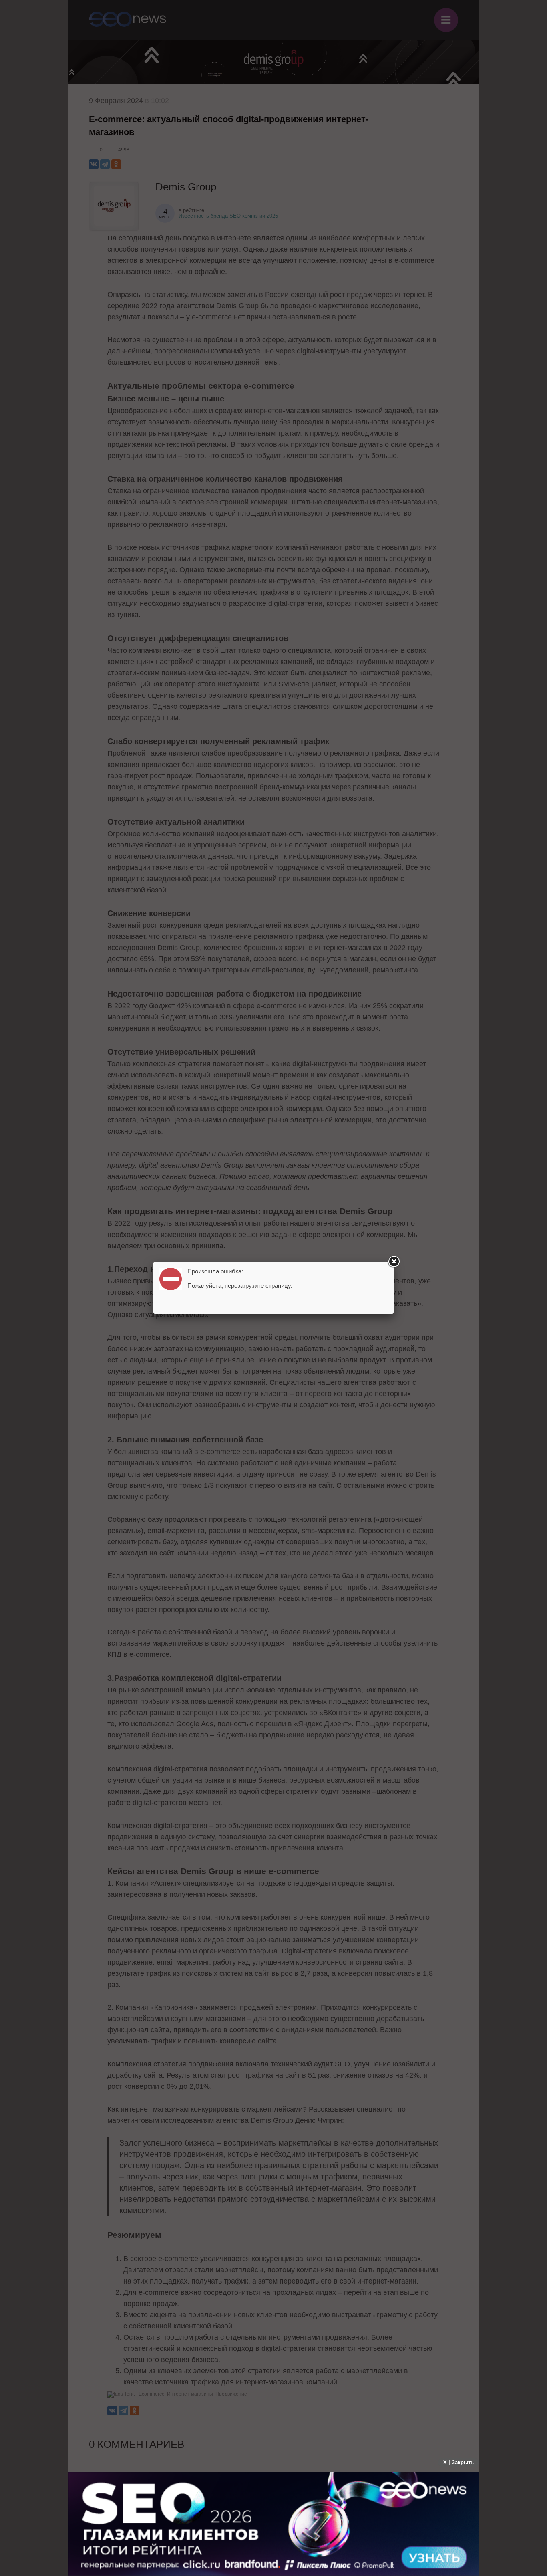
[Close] (394, 1262)
